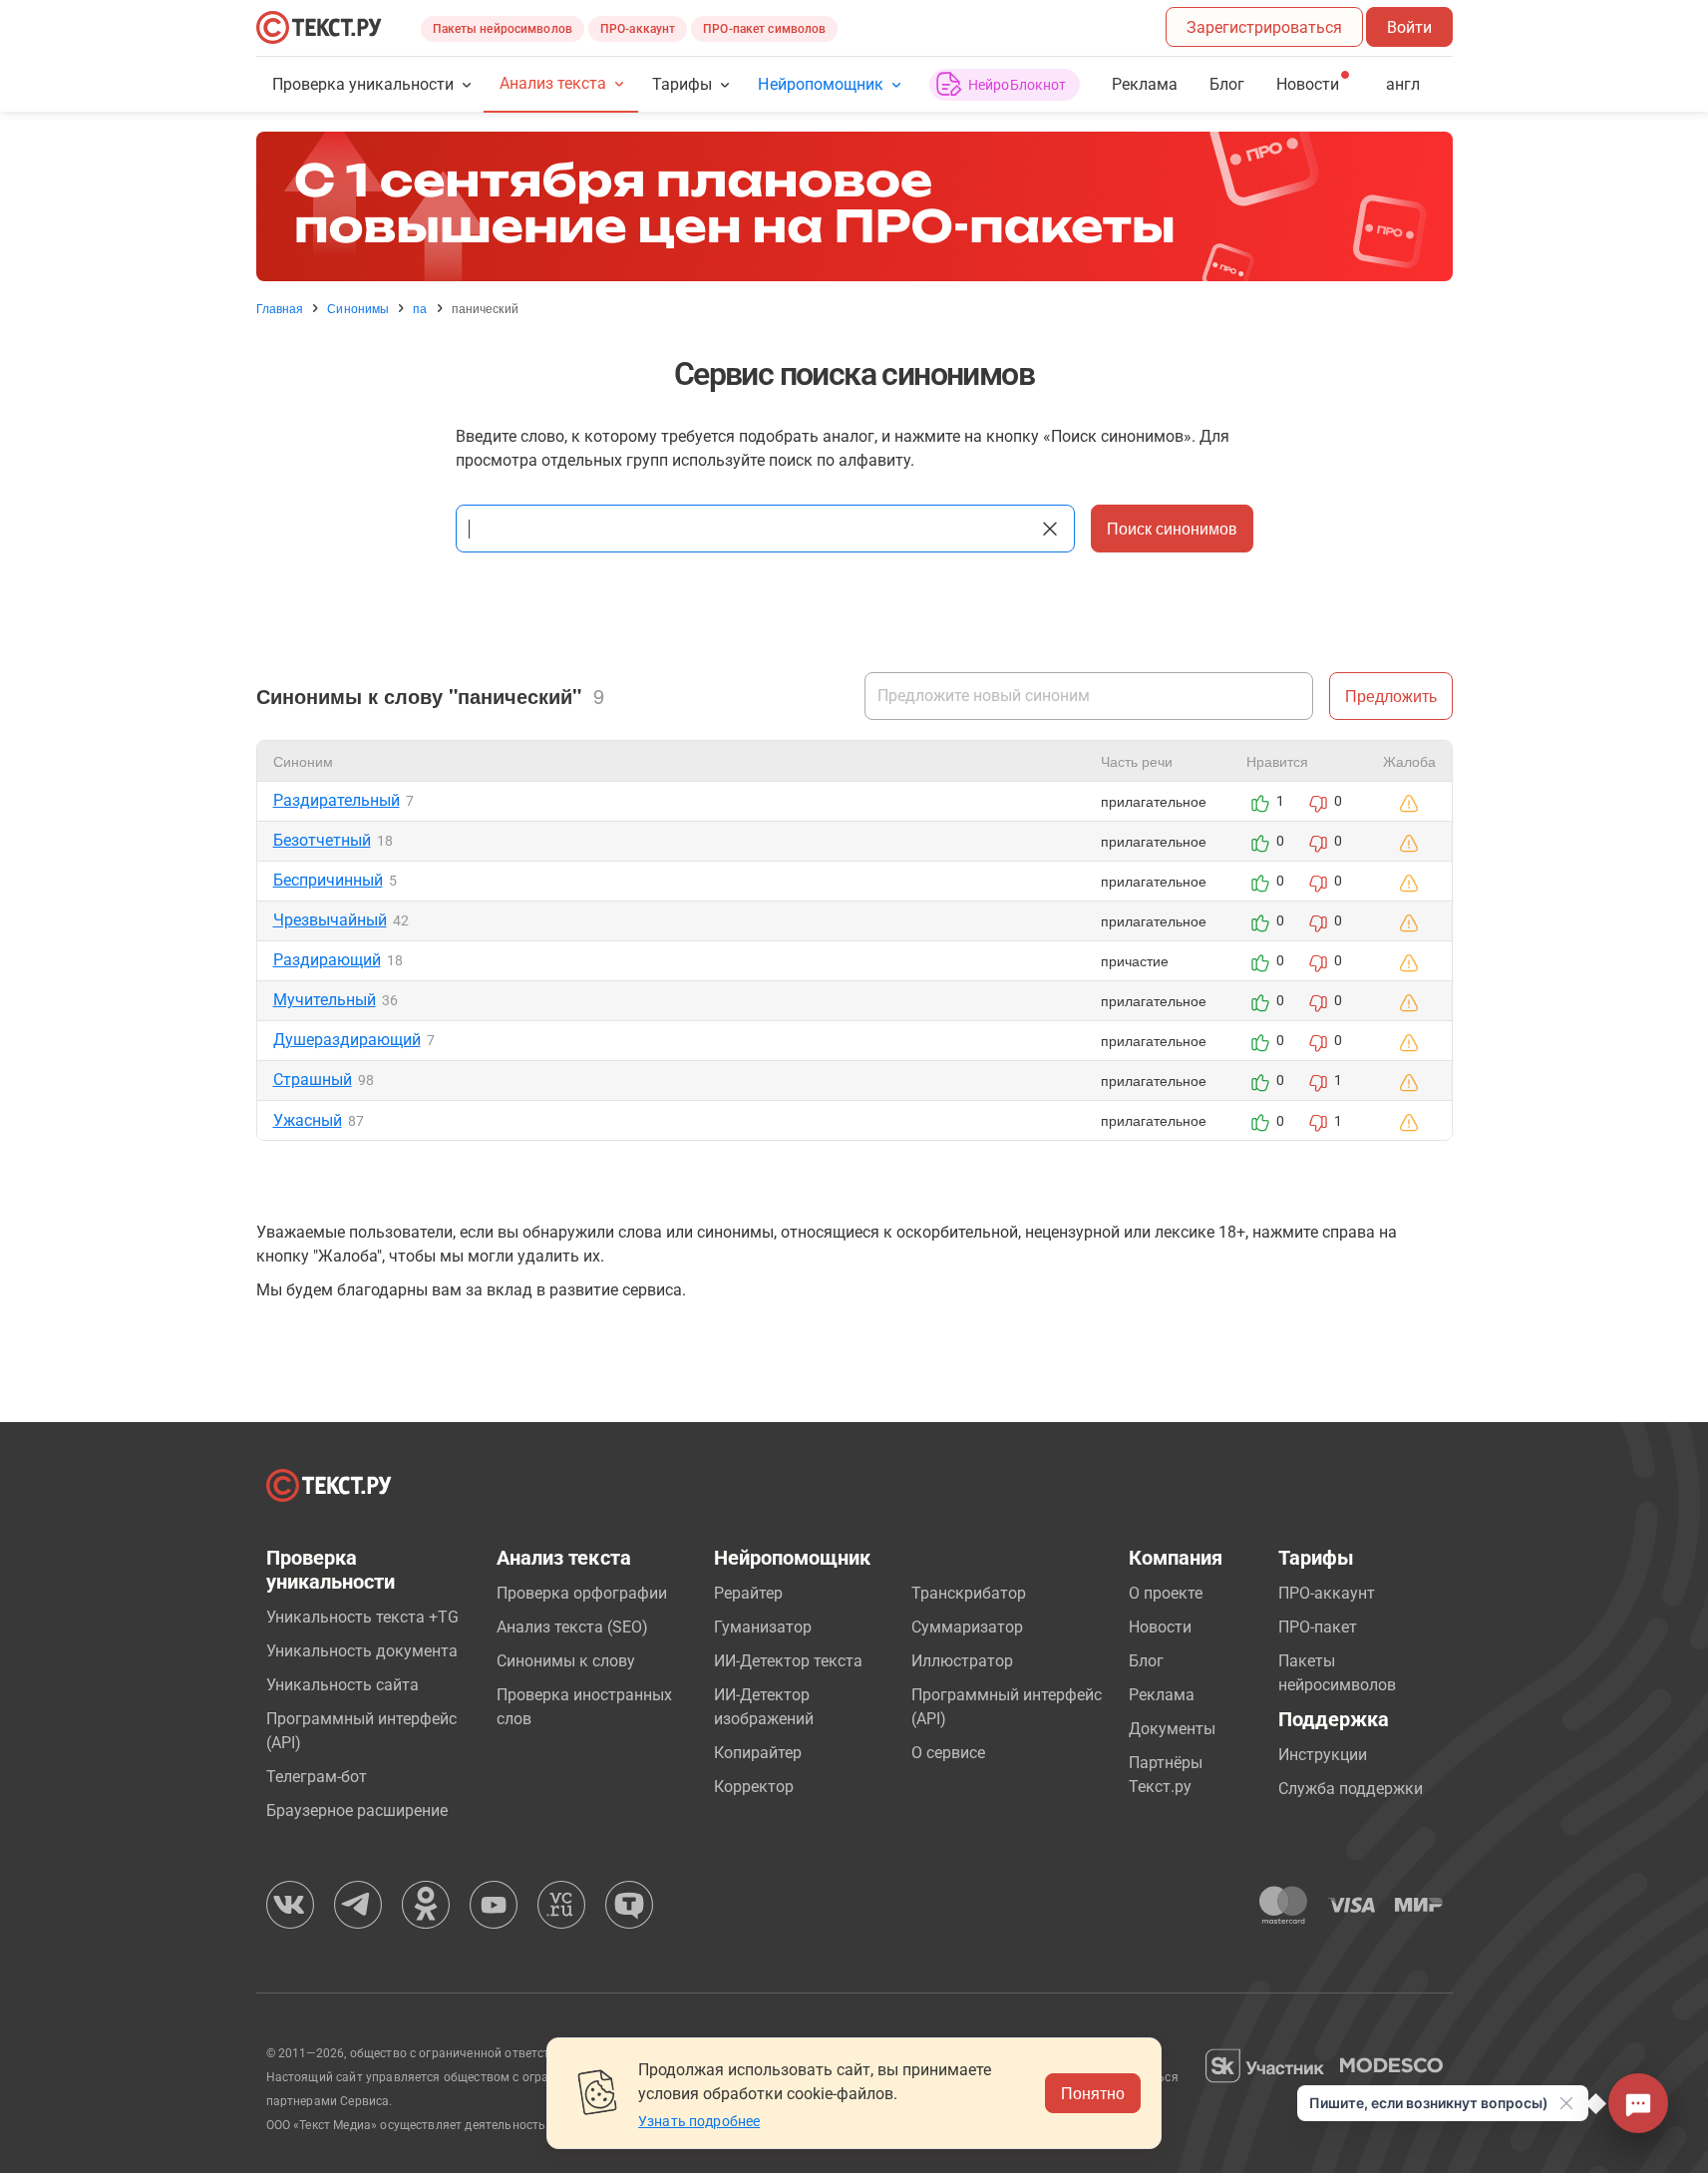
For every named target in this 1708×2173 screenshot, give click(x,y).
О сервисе (948, 1753)
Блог (1227, 84)
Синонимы (358, 308)
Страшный (313, 1080)
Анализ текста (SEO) (572, 1627)
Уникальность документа (362, 1651)
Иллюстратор (962, 1661)
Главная (280, 308)
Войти (1409, 27)
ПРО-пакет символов (764, 29)
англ (1403, 84)
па (420, 308)
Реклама (1145, 84)
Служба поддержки (1351, 1789)
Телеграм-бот (317, 1777)
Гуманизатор (763, 1627)
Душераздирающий (347, 1040)
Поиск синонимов (1172, 528)
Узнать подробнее (699, 2121)
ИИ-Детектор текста (788, 1661)
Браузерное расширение (357, 1811)
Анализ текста (553, 83)
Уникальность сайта (342, 1685)
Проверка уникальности (363, 84)
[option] (854, 206)
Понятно (1093, 2093)
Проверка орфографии (582, 1593)
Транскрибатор (969, 1593)
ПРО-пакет (1318, 1627)
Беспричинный (328, 880)
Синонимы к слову (566, 1661)
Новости (1160, 1627)
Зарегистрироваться (1264, 27)
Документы (1172, 1729)
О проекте (1166, 1593)
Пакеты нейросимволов (503, 29)
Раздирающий (327, 960)
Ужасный (308, 1120)
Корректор (754, 1787)
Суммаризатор (967, 1627)
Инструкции (1323, 1755)
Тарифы (682, 84)
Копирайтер (758, 1753)
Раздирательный (337, 800)
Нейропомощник (820, 84)
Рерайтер (748, 1593)
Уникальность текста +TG (362, 1617)
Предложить (1391, 696)
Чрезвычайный (330, 920)
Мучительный (325, 1000)
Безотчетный (322, 840)
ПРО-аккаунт (638, 29)
